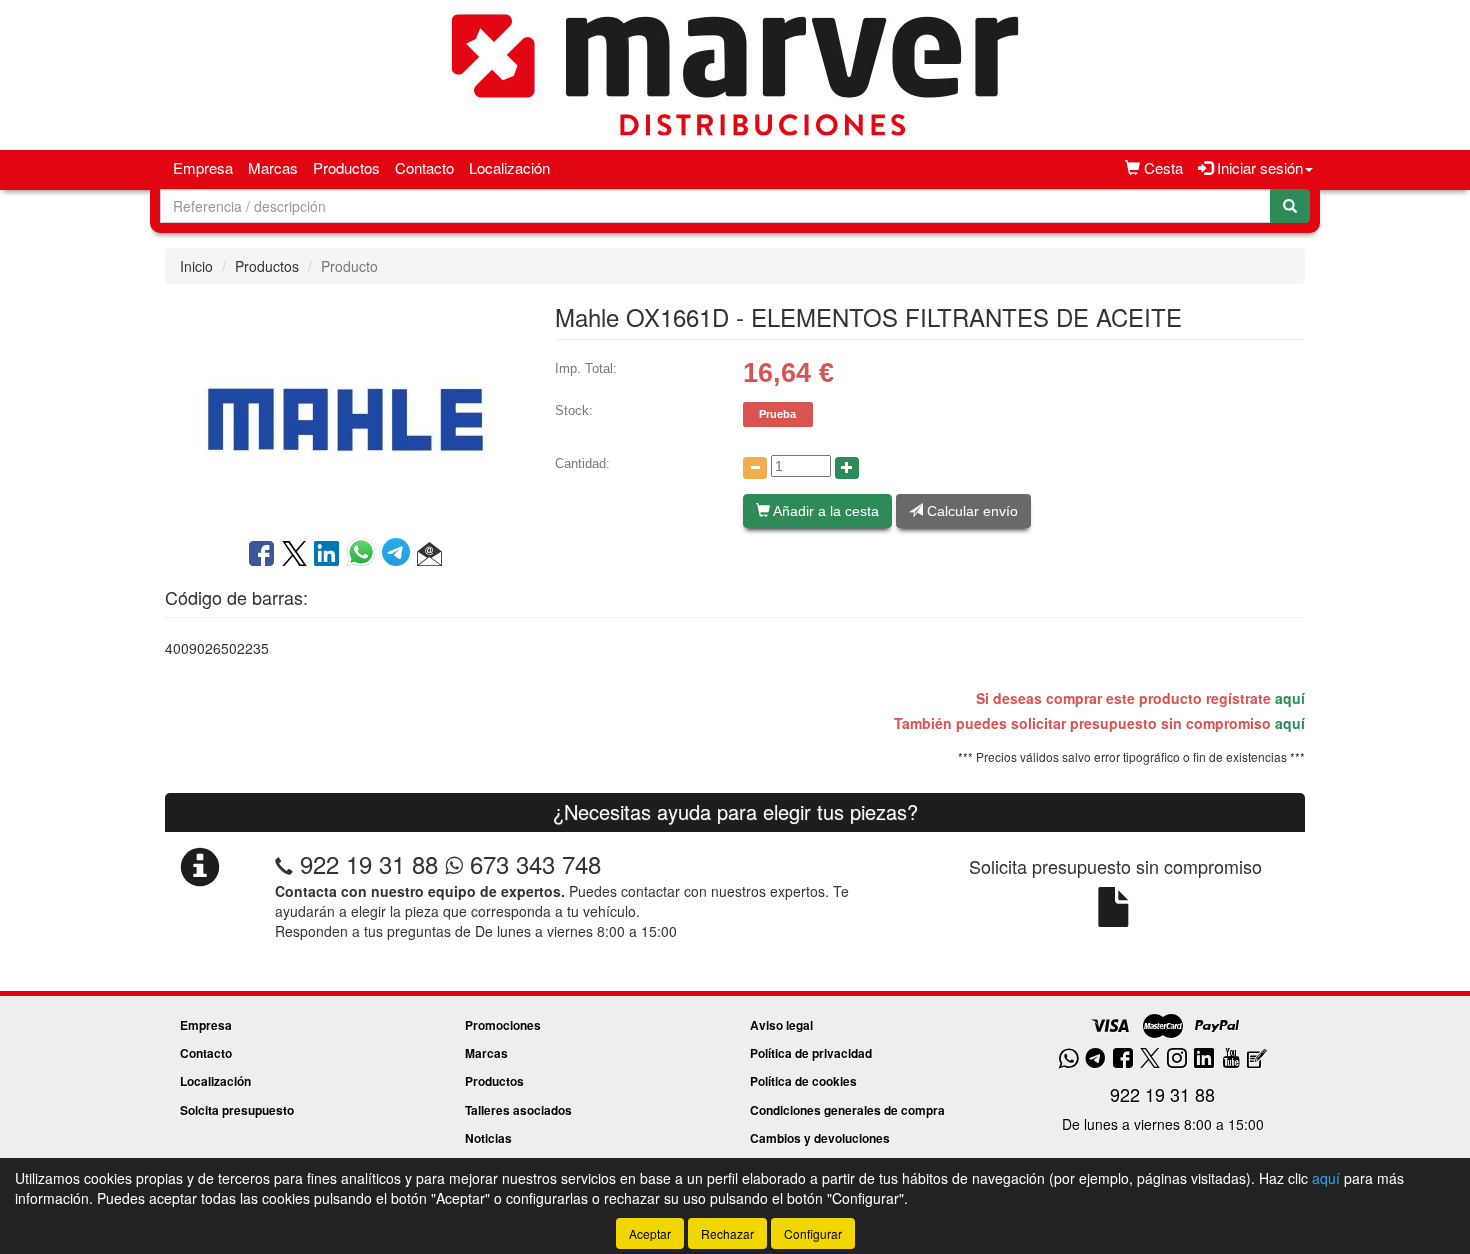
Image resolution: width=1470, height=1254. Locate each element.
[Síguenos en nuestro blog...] (1257, 1059)
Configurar (813, 1233)
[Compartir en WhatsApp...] (364, 555)
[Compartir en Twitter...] (294, 555)
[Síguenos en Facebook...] (1123, 1059)
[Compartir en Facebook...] (261, 555)
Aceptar (650, 1233)
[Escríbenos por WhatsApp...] (1068, 1059)
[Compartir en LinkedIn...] (327, 555)
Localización (509, 167)
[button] (429, 555)
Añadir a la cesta (824, 511)
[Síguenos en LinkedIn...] (1204, 1059)
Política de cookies (803, 1081)
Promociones (503, 1025)
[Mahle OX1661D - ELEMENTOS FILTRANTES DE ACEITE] (345, 409)
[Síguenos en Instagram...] (1177, 1059)
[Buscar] (1290, 206)
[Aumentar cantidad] (847, 468)
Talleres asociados (518, 1110)
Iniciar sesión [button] (1258, 167)
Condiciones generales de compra (847, 1110)
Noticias (488, 1138)
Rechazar (727, 1233)
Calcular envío (970, 511)
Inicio (196, 266)
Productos (346, 167)
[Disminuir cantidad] (755, 468)
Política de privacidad (811, 1053)
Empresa (203, 167)
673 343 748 (532, 863)
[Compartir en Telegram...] (399, 555)
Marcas (273, 167)
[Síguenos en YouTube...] (1231, 1059)
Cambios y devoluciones (820, 1138)
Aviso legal (781, 1025)
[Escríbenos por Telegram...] (1095, 1059)
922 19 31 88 (369, 863)
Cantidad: (582, 463)
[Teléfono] (284, 863)
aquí (1290, 698)
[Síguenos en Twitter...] (1150, 1059)
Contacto (424, 167)
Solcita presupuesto (237, 1110)
